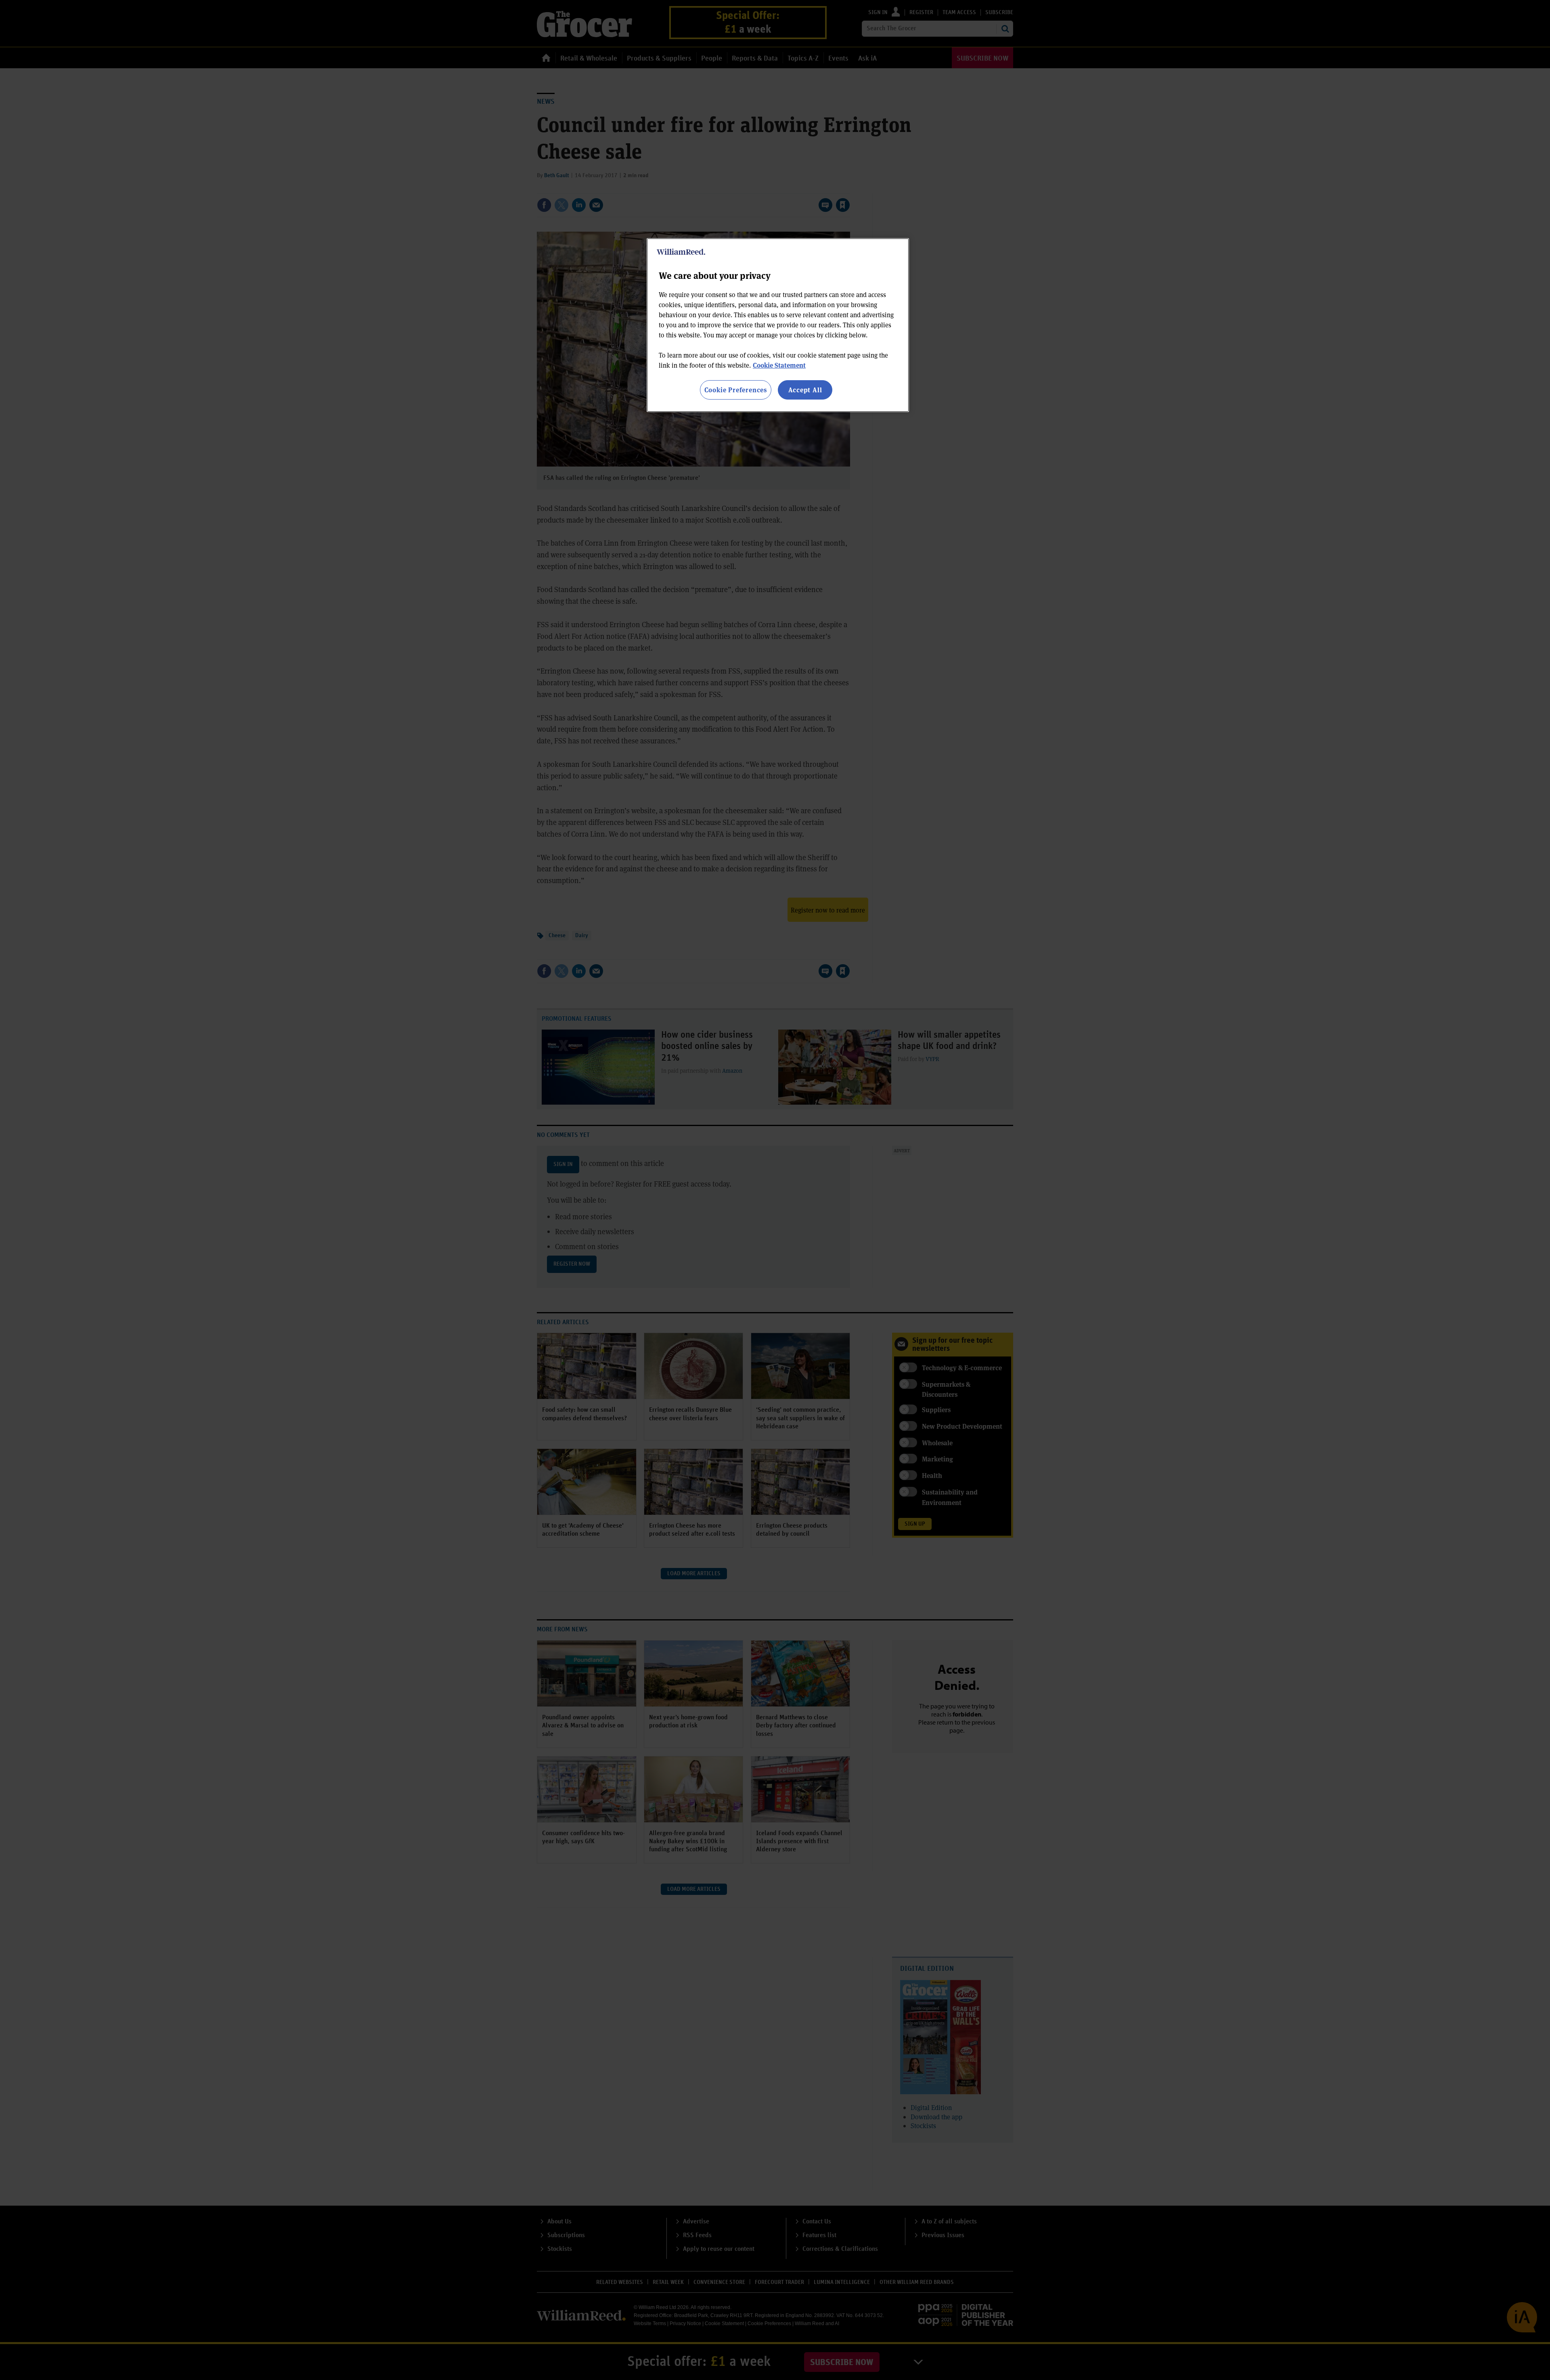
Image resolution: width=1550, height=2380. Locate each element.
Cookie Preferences (736, 390)
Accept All (805, 390)
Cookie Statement (779, 365)
